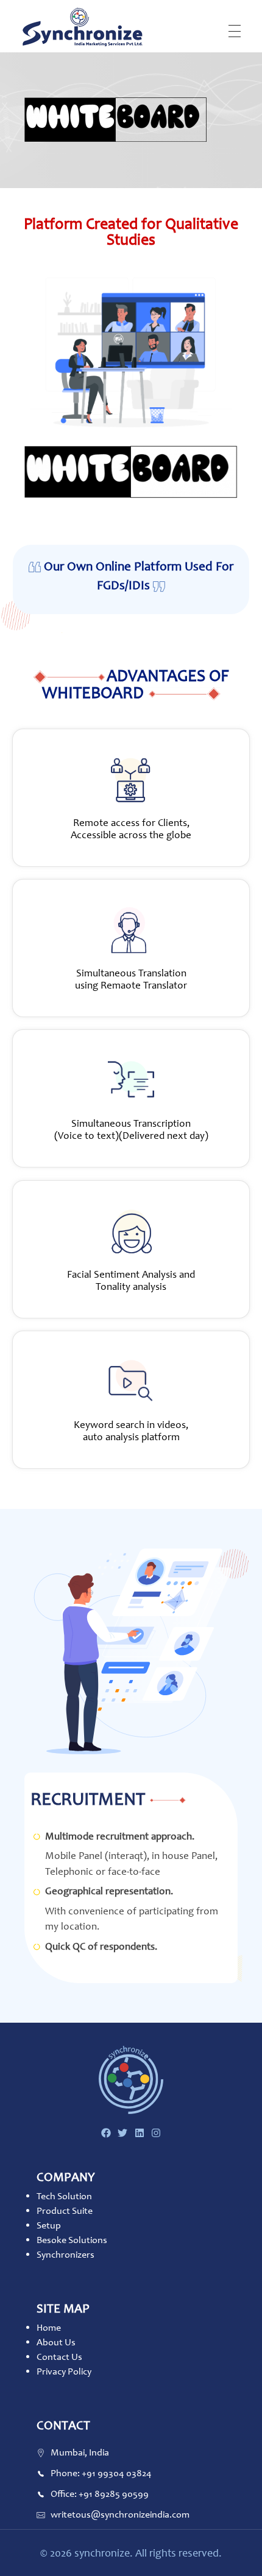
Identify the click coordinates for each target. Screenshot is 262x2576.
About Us (56, 2342)
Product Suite (65, 2210)
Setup (49, 2225)
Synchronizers (65, 2254)
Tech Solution (64, 2196)
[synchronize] (82, 27)
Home (49, 2327)
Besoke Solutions (72, 2240)
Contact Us (59, 2357)
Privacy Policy (64, 2371)
